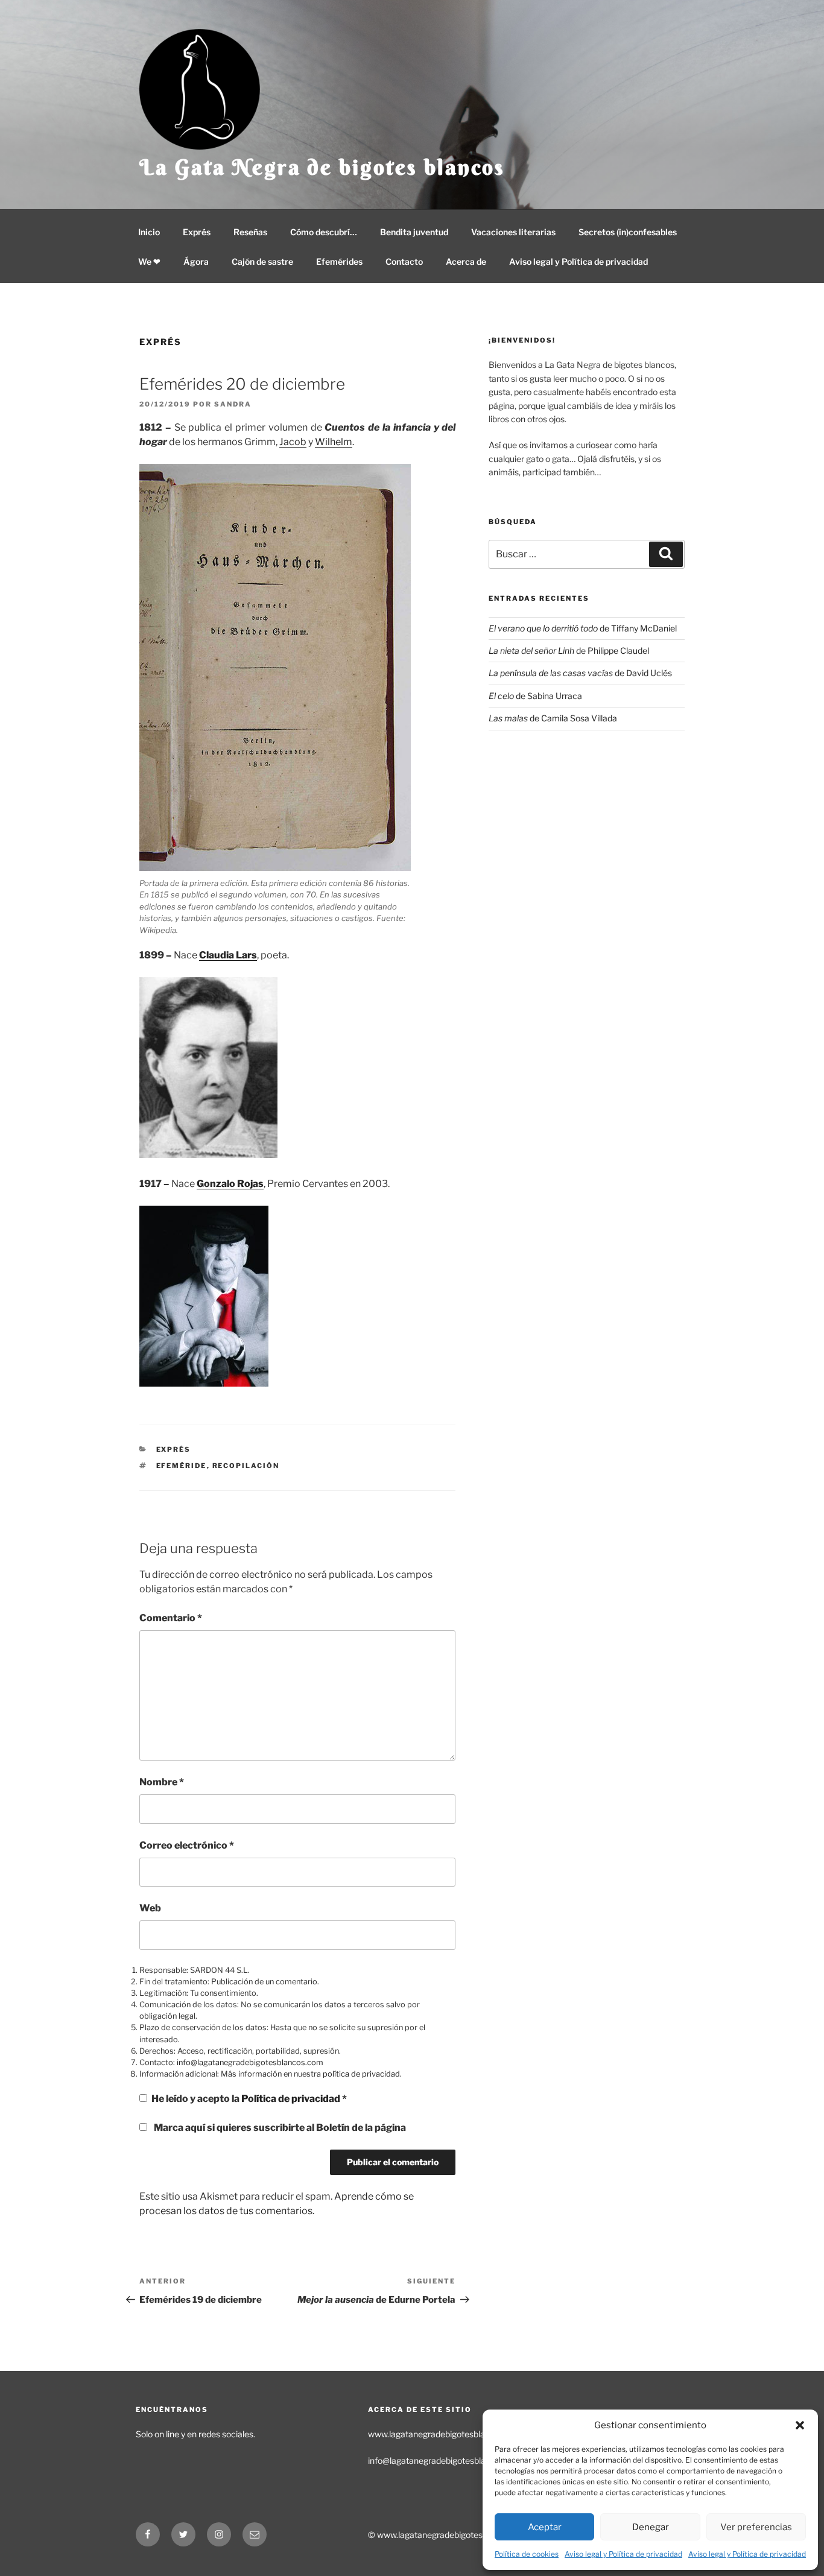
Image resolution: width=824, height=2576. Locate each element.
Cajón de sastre (262, 261)
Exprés (197, 232)
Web (150, 1908)
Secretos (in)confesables (628, 232)
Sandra (233, 404)
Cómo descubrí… (324, 232)
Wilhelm (334, 442)
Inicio (149, 232)
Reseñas (250, 232)
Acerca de (466, 261)
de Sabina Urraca (535, 696)
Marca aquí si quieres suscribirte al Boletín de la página (279, 2128)
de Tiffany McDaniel (583, 628)
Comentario (171, 1618)
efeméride (182, 1466)
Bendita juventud (414, 232)
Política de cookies (527, 2554)
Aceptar (545, 2527)
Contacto (404, 261)
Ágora (196, 261)
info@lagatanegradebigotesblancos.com (250, 2062)
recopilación (246, 1466)
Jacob (293, 442)
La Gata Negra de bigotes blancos (322, 167)
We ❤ (149, 261)
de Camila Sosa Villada (553, 718)
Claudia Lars (228, 955)
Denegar (651, 2527)
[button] (800, 2425)
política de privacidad (361, 2074)
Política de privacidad (292, 2099)
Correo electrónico (187, 1845)
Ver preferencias (756, 2527)
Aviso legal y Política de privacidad (623, 2554)
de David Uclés (580, 673)
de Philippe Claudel (569, 650)
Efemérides (339, 261)
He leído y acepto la (249, 2099)
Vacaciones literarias (513, 232)
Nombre (162, 1782)
